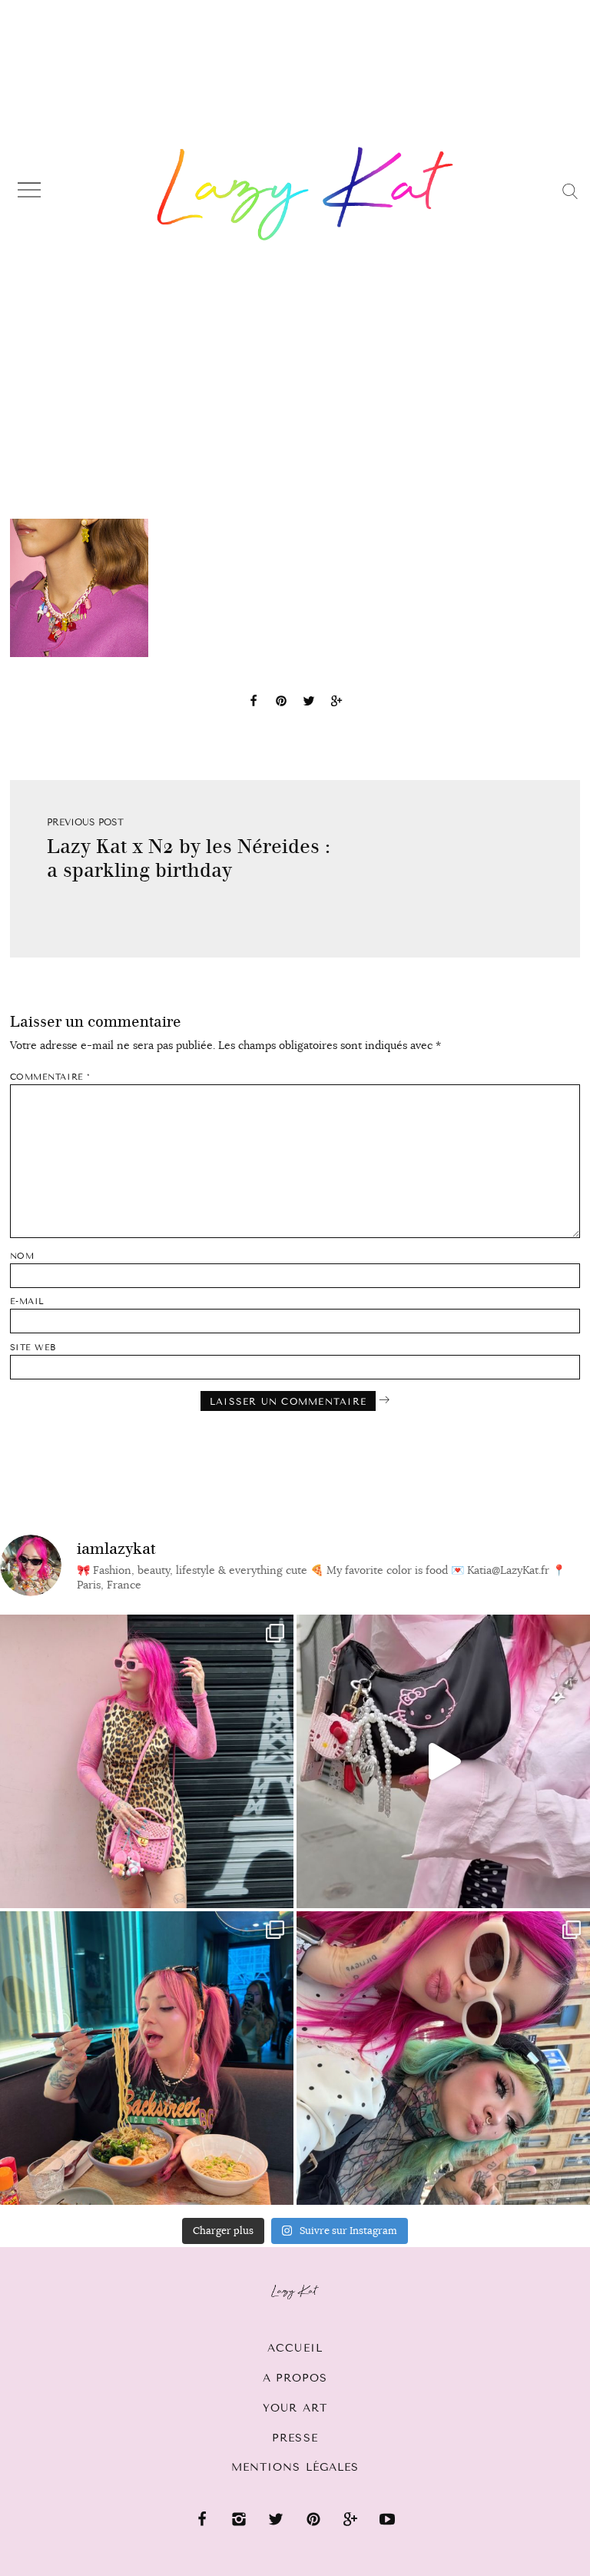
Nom (22, 1256)
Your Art (295, 2408)
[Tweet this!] (309, 703)
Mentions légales (295, 2467)
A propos (295, 2378)
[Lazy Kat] (305, 194)
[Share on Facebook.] (254, 703)
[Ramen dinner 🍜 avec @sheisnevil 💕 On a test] (147, 2058)
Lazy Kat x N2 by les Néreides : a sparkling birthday (189, 858)
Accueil (295, 2348)
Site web (33, 1348)
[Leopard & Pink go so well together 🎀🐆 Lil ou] (147, 1761)
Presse (295, 2438)
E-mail (27, 1301)
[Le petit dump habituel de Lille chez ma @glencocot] (443, 2058)
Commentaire (50, 1077)
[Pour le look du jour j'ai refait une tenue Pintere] (443, 1761)
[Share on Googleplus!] (336, 703)
